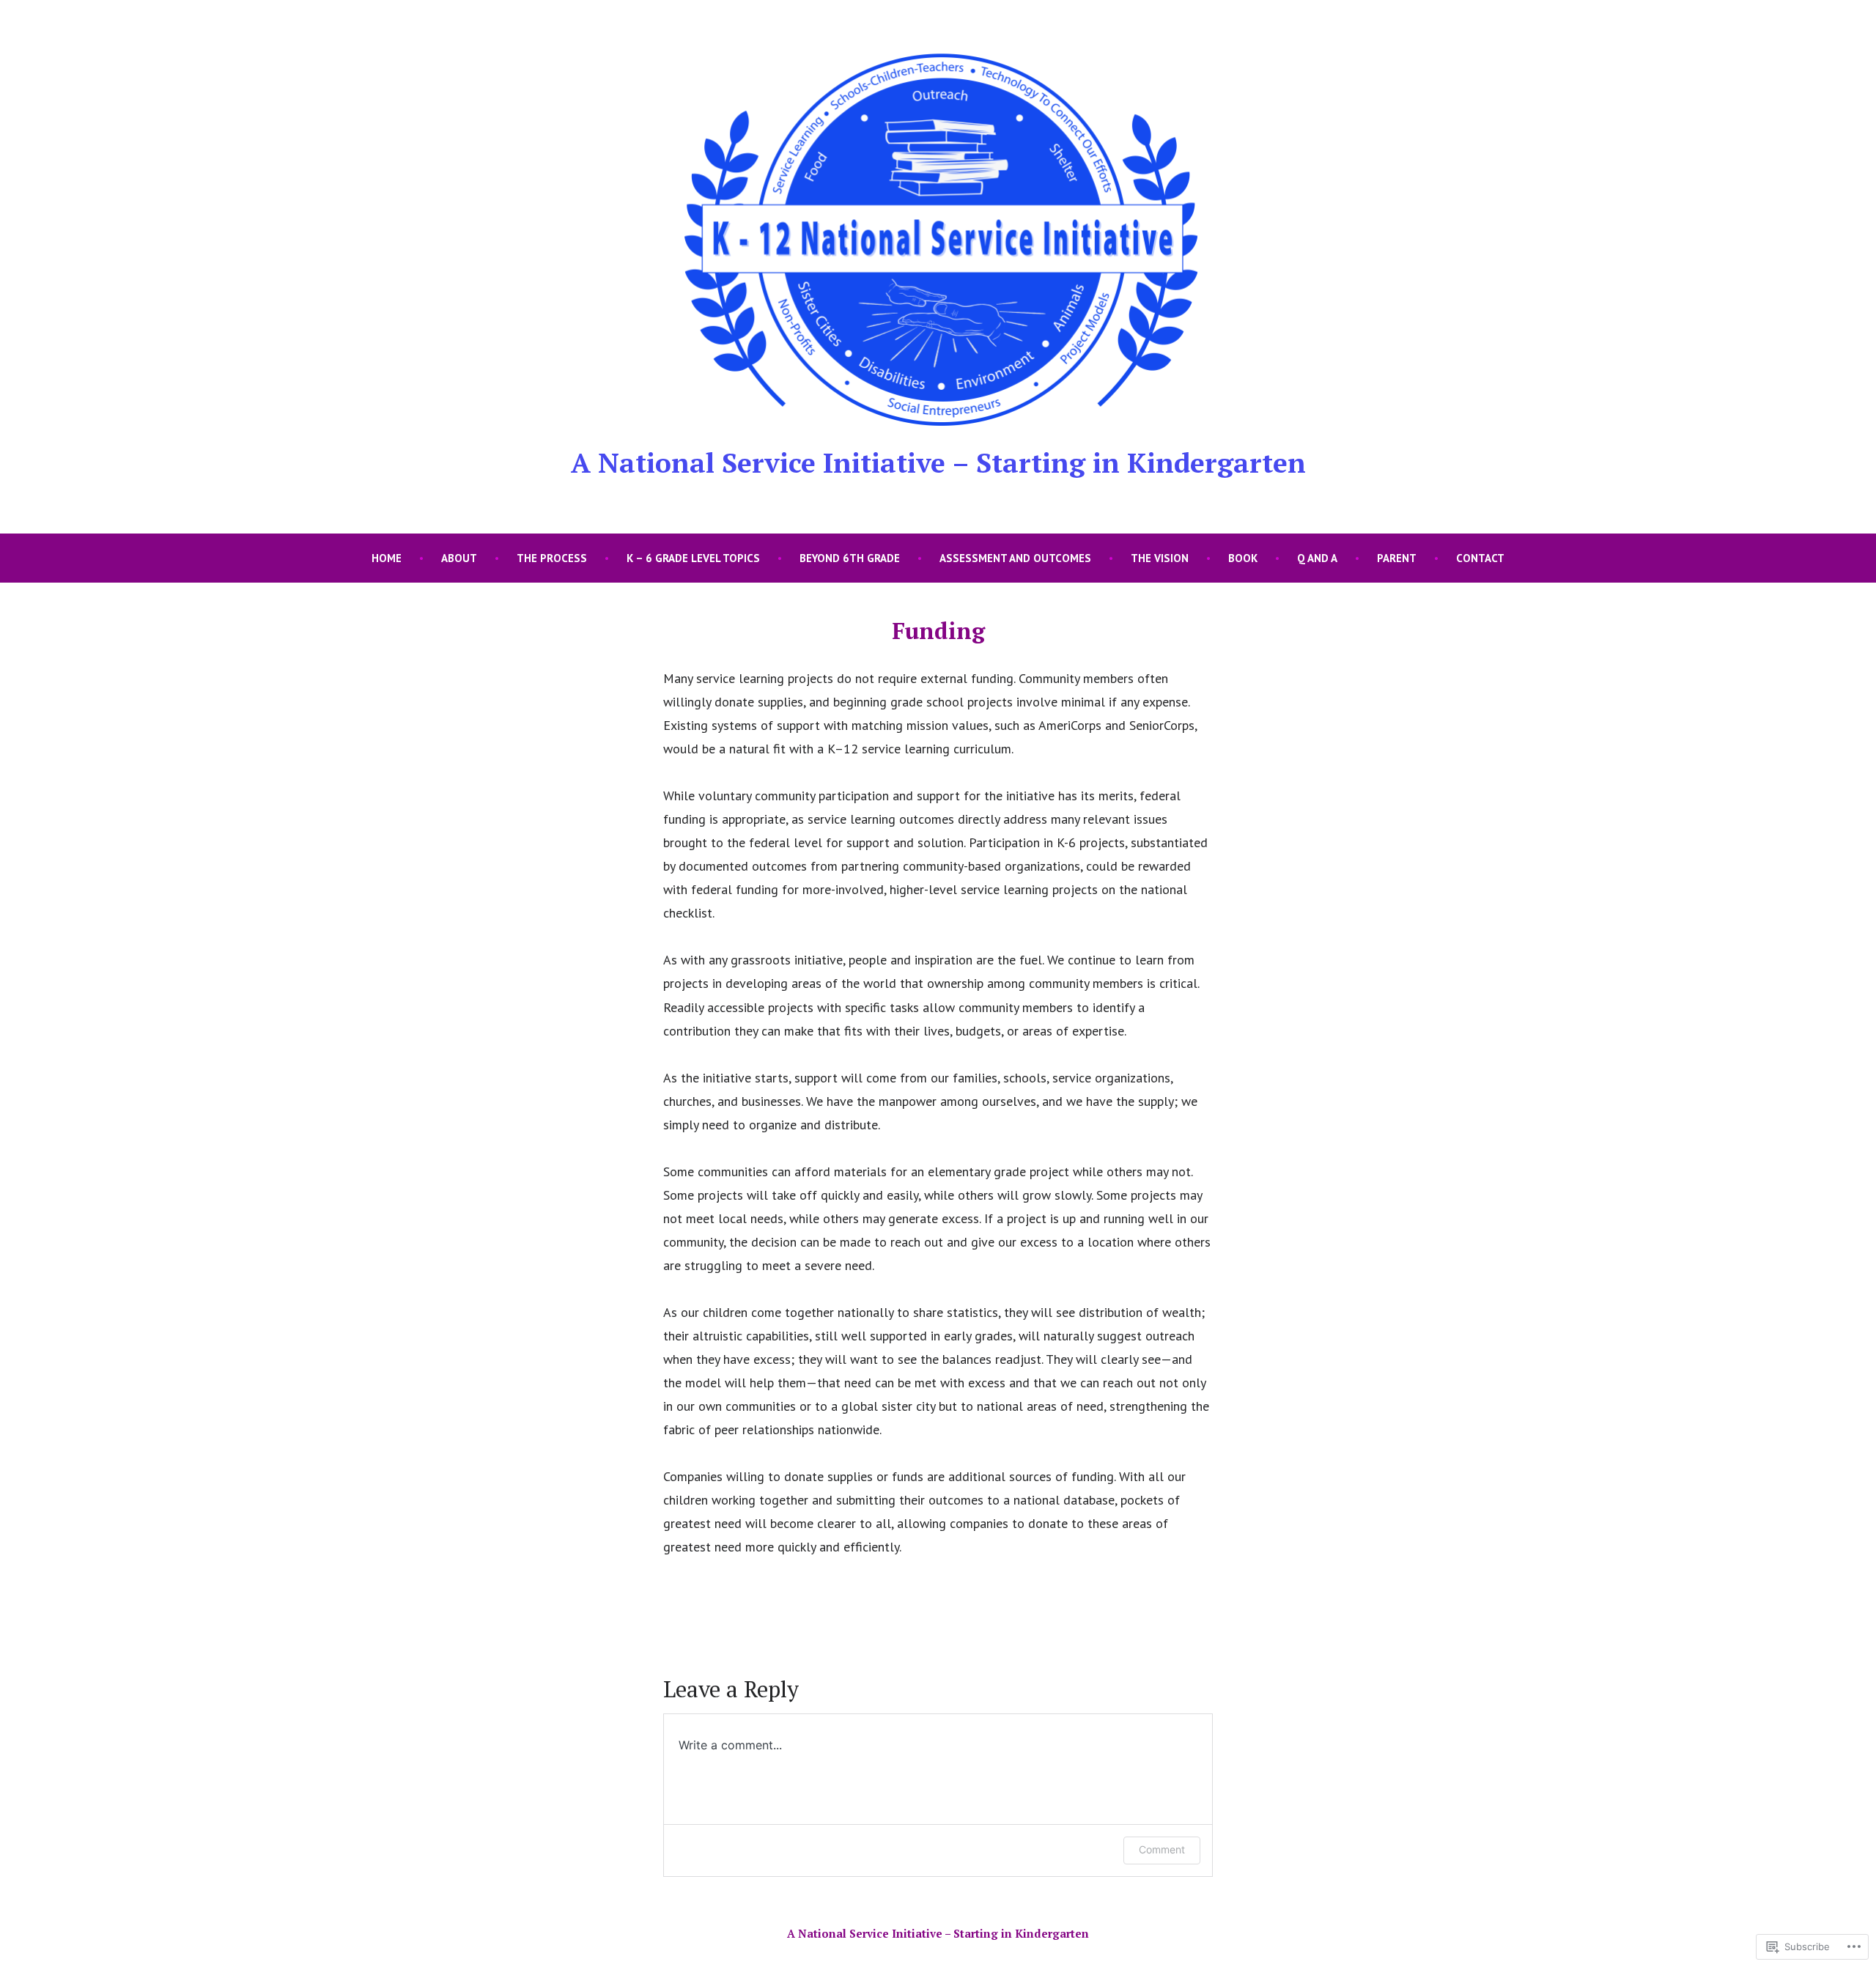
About (459, 558)
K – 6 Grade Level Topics (693, 558)
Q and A (1317, 558)
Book (1243, 558)
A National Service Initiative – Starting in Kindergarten (938, 462)
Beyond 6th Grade (850, 558)
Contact (1480, 558)
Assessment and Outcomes (1015, 558)
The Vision (1160, 558)
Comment (1162, 1849)
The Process (552, 558)
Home (387, 558)
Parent (1397, 558)
